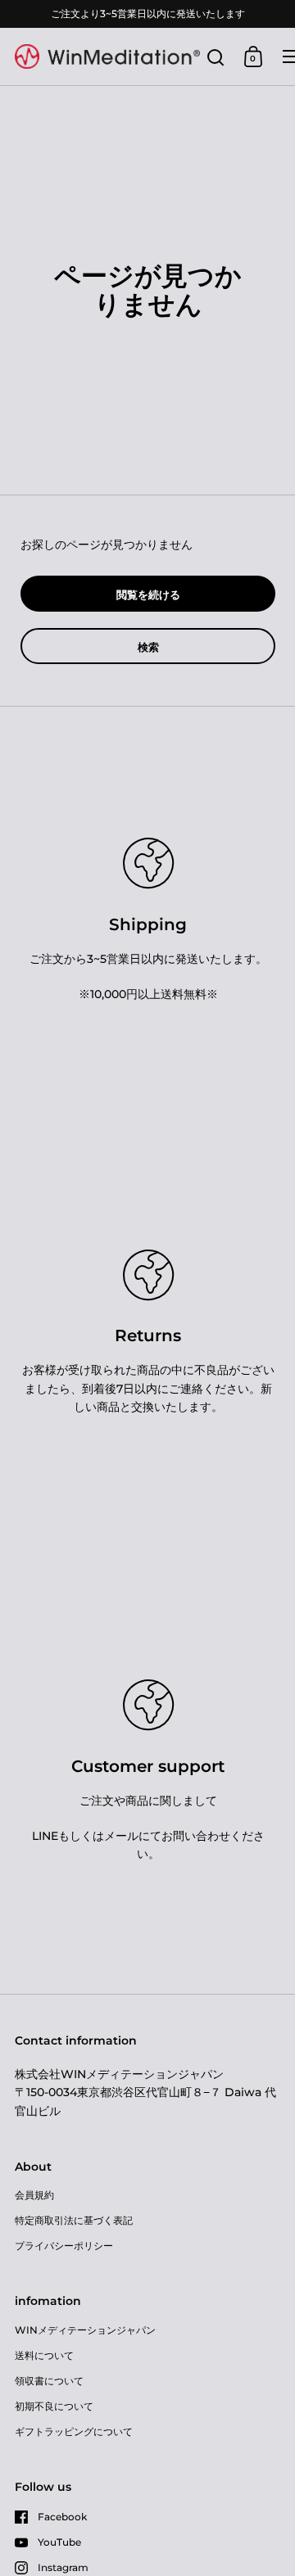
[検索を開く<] (216, 57)
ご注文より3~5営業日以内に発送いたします (148, 14)
